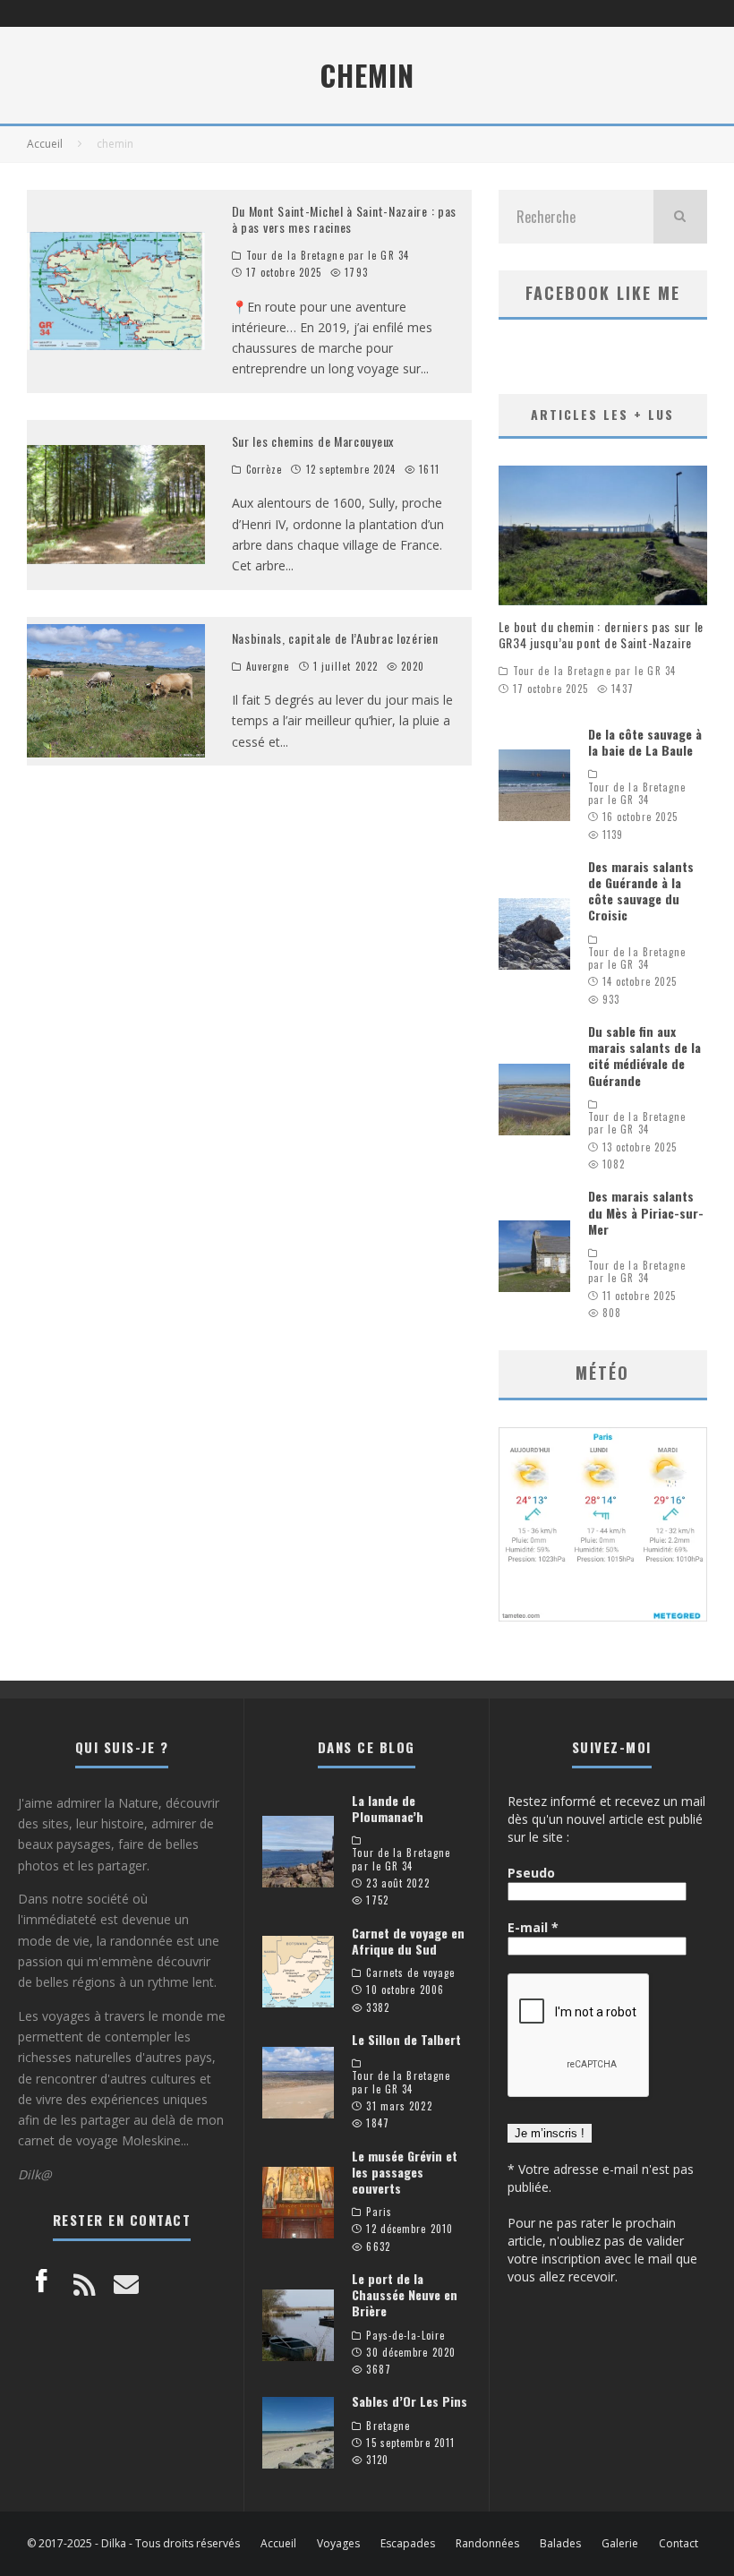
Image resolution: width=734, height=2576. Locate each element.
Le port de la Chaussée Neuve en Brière (405, 2294)
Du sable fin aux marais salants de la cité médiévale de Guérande (644, 1056)
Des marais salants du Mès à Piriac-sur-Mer (646, 1212)
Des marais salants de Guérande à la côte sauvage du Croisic (641, 891)
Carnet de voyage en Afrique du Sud (408, 1941)
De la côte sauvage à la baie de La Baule (645, 742)
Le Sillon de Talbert (406, 2039)
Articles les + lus (602, 414)
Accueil (278, 2544)
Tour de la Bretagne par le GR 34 (328, 255)
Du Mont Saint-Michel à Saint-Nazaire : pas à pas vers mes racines (344, 219)
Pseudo (531, 1873)
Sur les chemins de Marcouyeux (313, 441)
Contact (679, 2544)
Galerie (620, 2544)
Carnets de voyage (410, 1973)
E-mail (533, 1927)
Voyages (338, 2544)
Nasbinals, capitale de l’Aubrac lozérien (335, 638)
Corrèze (265, 469)
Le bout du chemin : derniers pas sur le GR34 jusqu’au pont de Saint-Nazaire (601, 634)
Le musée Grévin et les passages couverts (405, 2172)
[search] (680, 217)
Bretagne (388, 2426)
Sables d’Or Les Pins (410, 2401)
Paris (379, 2212)
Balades (560, 2544)
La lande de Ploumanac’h (388, 1808)
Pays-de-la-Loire (405, 2335)
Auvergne (268, 666)
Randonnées (487, 2544)
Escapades (408, 2544)
